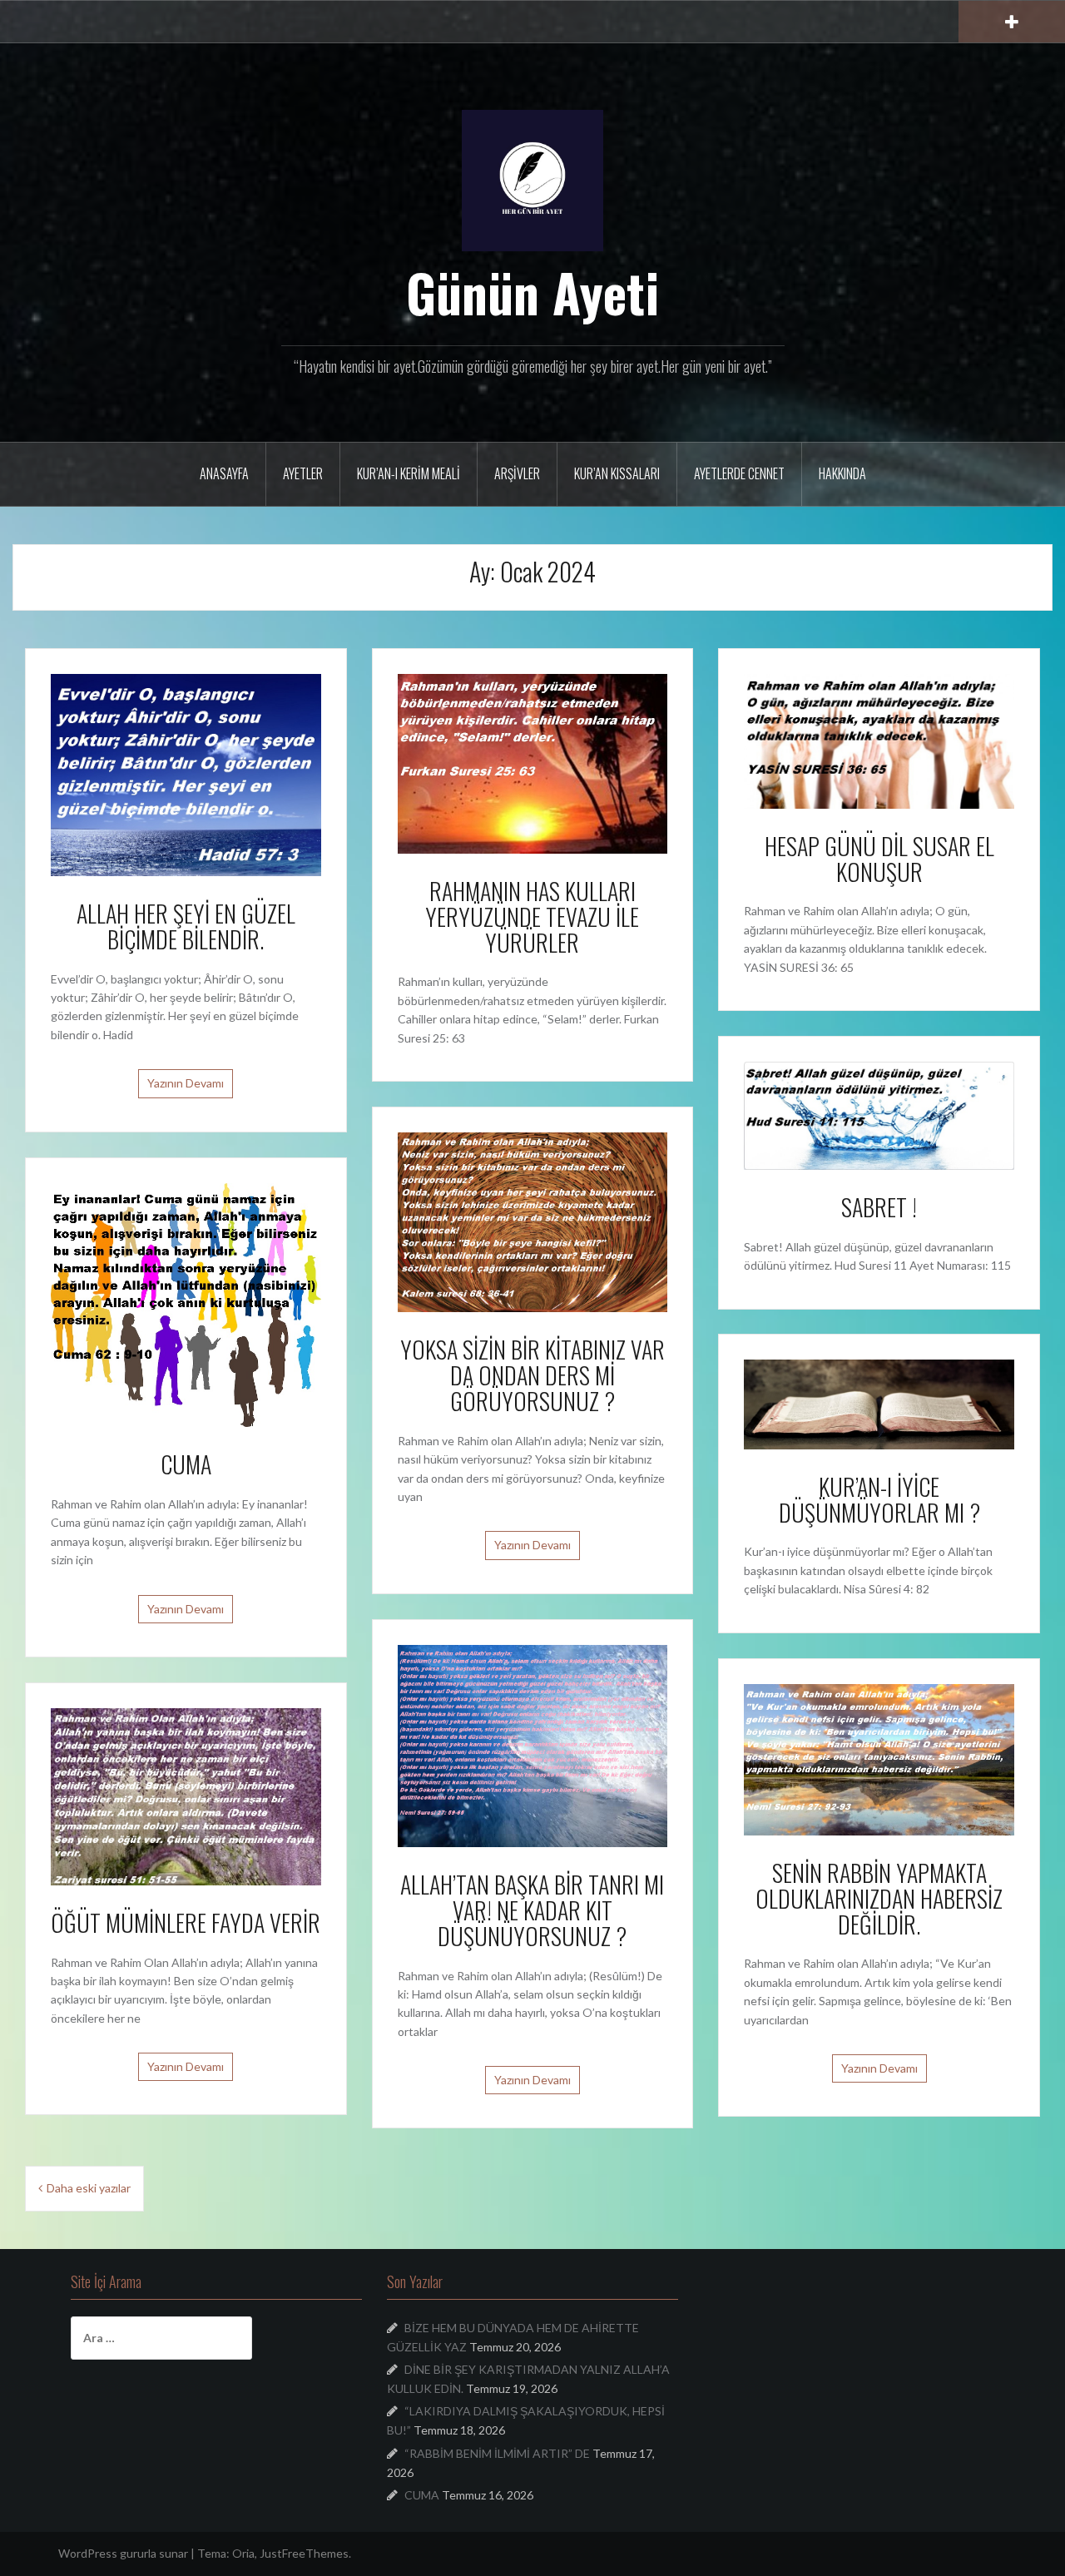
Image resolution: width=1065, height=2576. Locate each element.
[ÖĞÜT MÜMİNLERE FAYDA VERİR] (186, 1795)
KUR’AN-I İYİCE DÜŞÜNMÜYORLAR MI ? (879, 1499)
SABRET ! (879, 1207)
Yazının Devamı (186, 1083)
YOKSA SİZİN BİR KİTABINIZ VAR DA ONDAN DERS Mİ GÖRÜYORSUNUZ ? (532, 1375)
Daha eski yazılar (89, 2188)
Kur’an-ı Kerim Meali (409, 473)
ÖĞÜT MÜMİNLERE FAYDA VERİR (186, 1922)
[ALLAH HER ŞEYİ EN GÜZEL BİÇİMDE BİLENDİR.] (186, 773)
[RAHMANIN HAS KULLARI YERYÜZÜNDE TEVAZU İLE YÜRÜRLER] (533, 762)
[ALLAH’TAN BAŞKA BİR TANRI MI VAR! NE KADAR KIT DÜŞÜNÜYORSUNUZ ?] (533, 1744)
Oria (243, 2553)
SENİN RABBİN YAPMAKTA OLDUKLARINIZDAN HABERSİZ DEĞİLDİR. (879, 1898)
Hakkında (842, 473)
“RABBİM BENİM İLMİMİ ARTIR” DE (497, 2453)
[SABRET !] (879, 1115)
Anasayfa (224, 473)
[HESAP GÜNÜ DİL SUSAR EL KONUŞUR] (879, 739)
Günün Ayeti (533, 292)
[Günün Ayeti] (532, 179)
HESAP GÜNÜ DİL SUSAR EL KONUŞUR (879, 859)
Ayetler (303, 473)
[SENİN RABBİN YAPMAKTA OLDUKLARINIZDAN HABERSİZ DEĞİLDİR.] (879, 1758)
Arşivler (517, 473)
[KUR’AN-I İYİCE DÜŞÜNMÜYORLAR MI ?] (879, 1403)
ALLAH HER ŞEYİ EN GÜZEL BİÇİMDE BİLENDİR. (186, 926)
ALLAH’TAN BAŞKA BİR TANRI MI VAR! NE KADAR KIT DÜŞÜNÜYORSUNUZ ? (532, 1910)
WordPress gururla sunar (123, 2553)
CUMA (186, 1464)
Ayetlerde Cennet (739, 473)
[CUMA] (186, 1303)
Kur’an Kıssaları (617, 473)
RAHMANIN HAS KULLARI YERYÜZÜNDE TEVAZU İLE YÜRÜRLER (532, 916)
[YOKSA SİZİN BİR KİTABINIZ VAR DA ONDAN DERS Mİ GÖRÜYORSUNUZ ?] (533, 1221)
